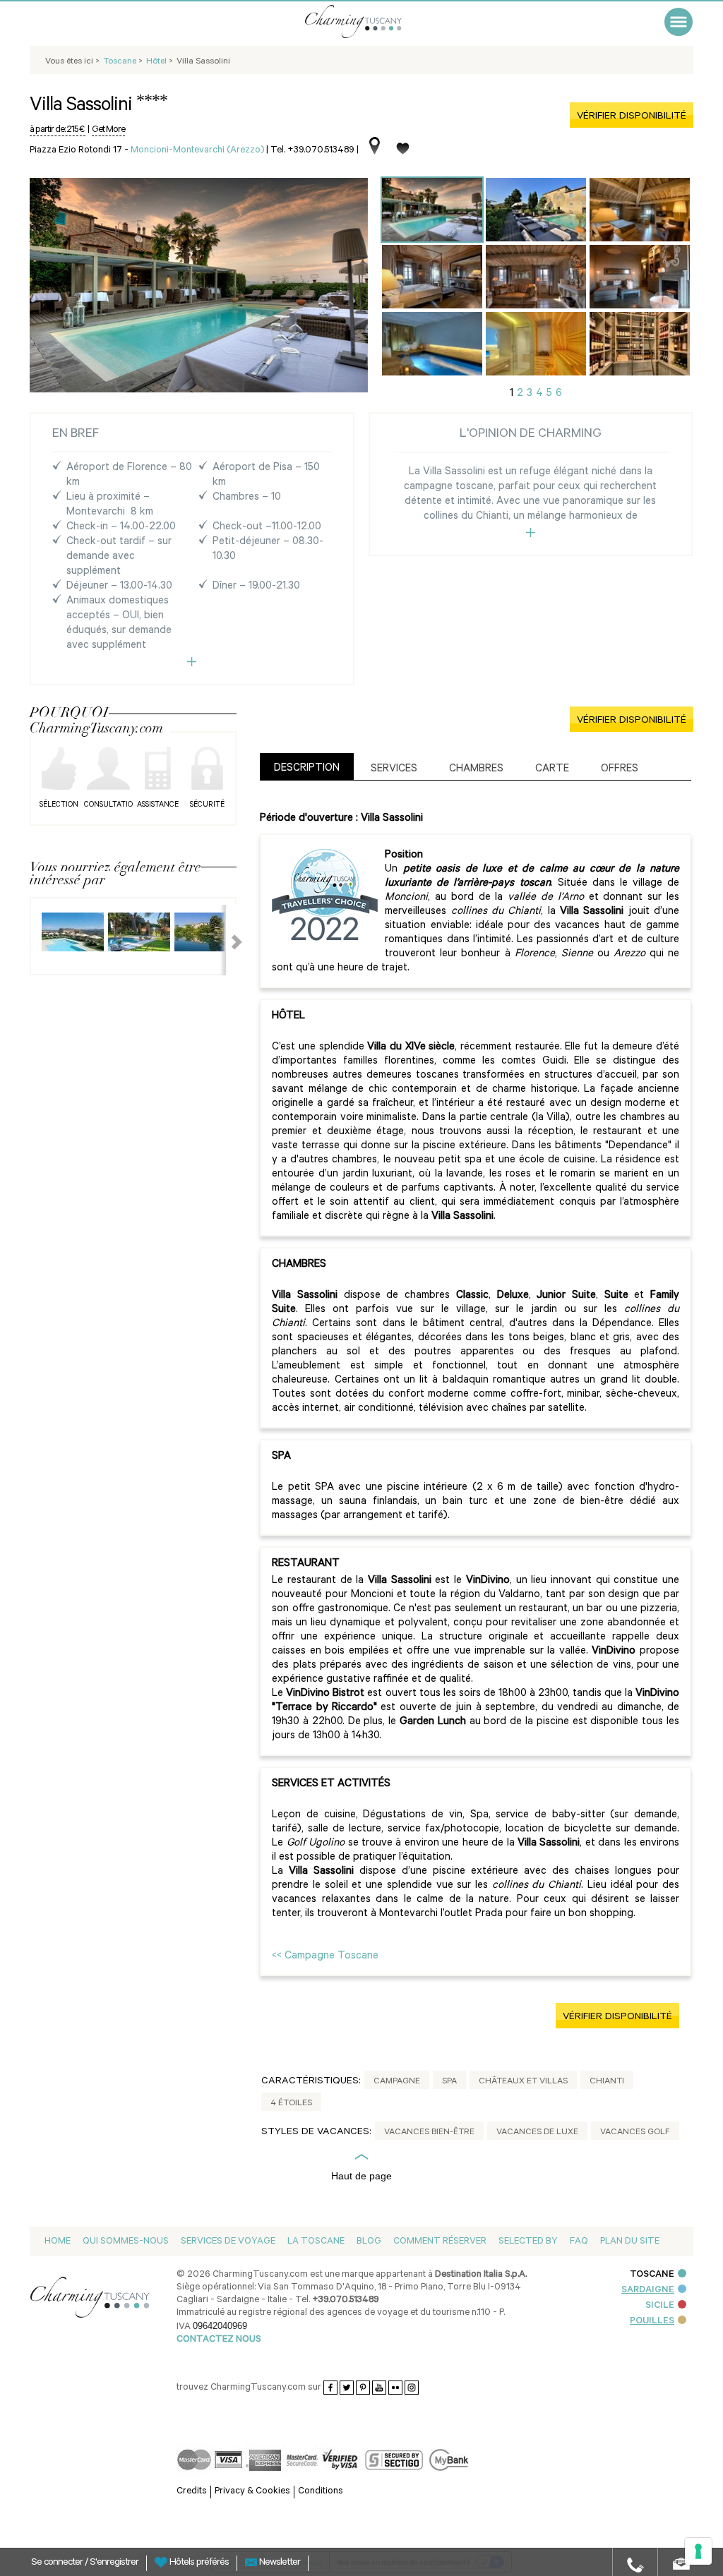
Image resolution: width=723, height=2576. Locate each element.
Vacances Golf (635, 2133)
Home (58, 2242)
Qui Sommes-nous (126, 2242)
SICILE (660, 2306)
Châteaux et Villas (523, 2082)
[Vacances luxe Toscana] (372, 22)
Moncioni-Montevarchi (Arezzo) (197, 151)
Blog (369, 2242)
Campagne (397, 2082)
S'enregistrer (114, 2563)
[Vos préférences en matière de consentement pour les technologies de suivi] (698, 2551)
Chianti (607, 2082)
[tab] (307, 767)
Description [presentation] (307, 769)
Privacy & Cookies (252, 2492)
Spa (449, 2082)
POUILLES (652, 2322)
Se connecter (58, 2563)
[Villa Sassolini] (432, 210)
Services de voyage (228, 2242)
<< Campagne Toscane (325, 1957)
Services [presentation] (394, 770)
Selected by (528, 2242)
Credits (192, 2492)
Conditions (321, 2492)
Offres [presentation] (620, 770)
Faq (579, 2242)
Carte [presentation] (552, 770)
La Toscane (316, 2242)
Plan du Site (630, 2242)
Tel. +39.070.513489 (312, 151)
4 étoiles (291, 2104)
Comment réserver (440, 2242)
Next (228, 940)
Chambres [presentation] (476, 770)
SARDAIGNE (648, 2291)
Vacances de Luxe (537, 2133)
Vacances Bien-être (429, 2133)
